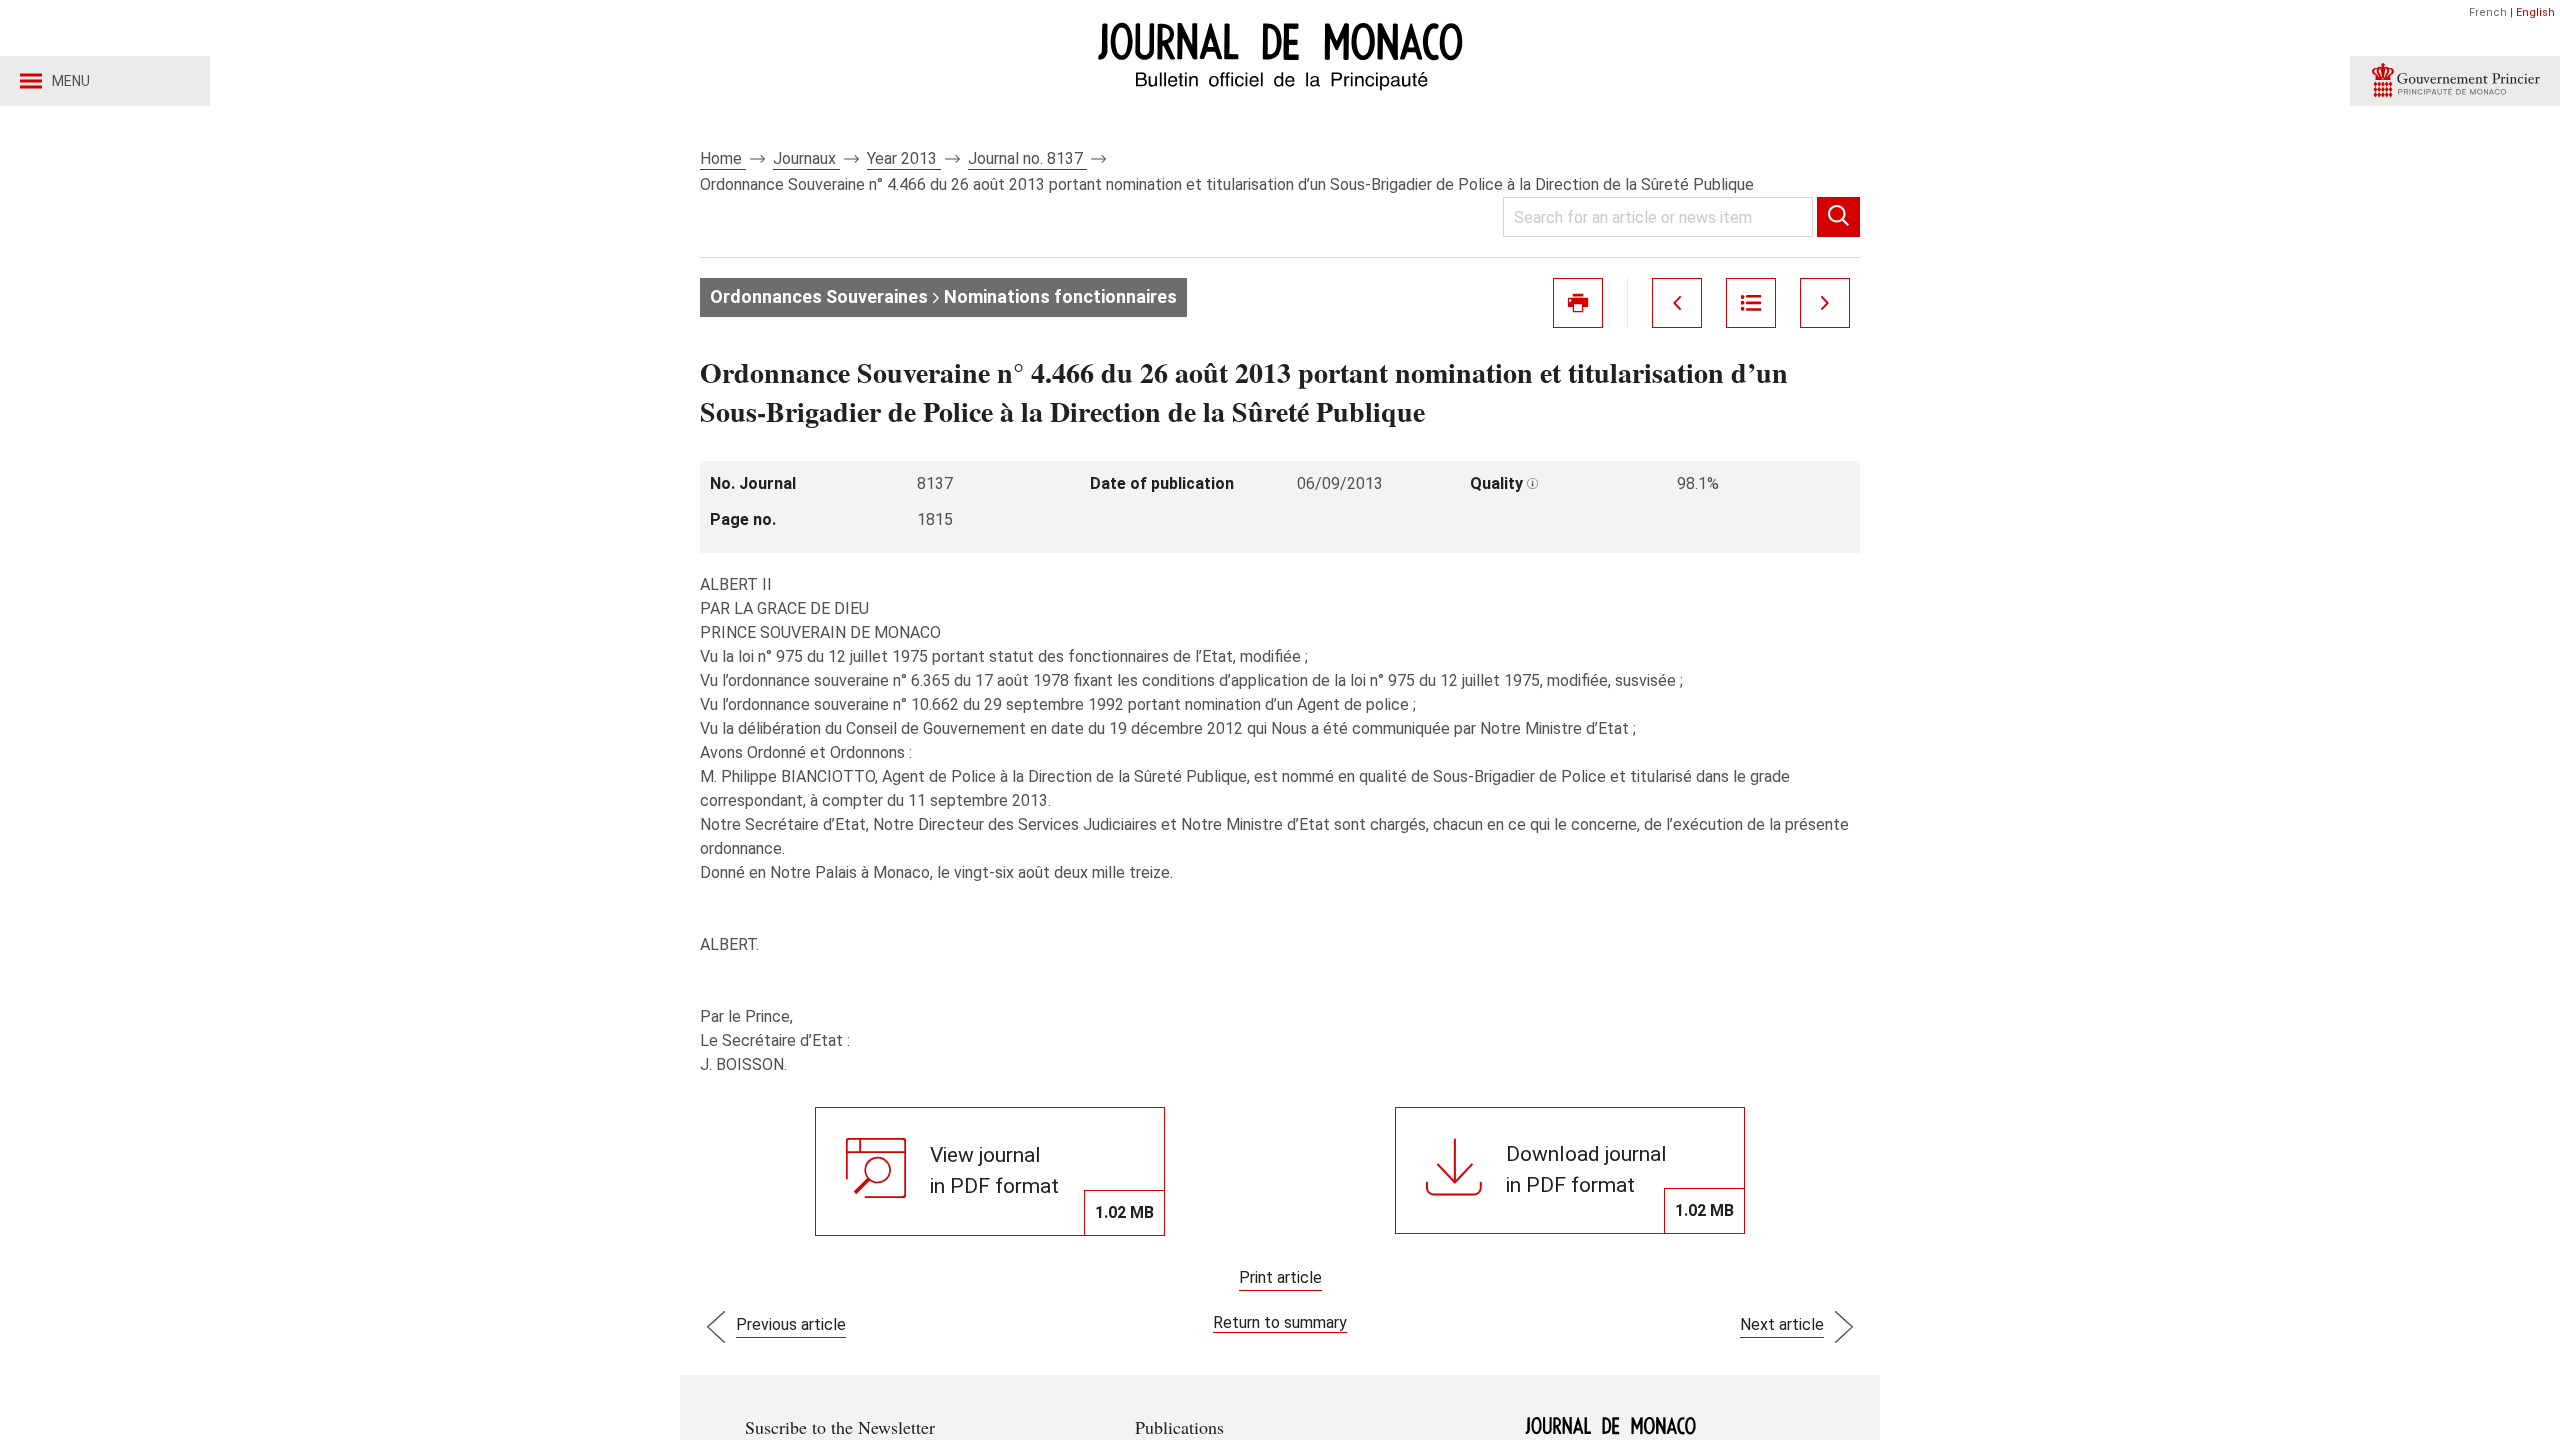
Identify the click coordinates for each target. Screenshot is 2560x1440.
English (2535, 12)
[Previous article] (1677, 303)
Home (723, 158)
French (2488, 12)
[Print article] (1578, 303)
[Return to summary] (1751, 303)
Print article (1280, 1277)
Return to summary (1280, 1322)
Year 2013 (904, 158)
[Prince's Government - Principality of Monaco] (2455, 81)
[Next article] (1825, 303)
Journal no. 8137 (1027, 158)
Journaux (806, 158)
